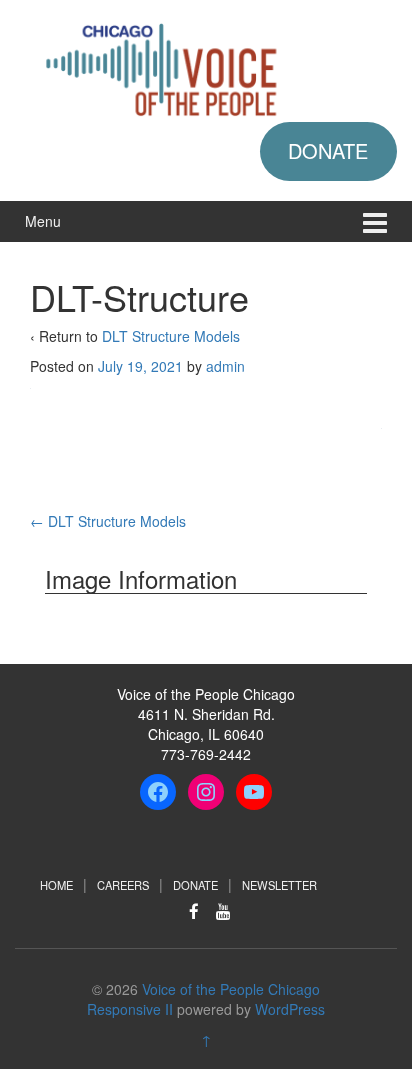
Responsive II (130, 1009)
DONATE (328, 150)
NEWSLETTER (279, 885)
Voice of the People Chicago (231, 989)
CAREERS (123, 885)
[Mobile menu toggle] (375, 221)
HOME (56, 885)
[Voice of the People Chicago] (206, 67)
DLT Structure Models (171, 336)
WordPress (290, 1009)
